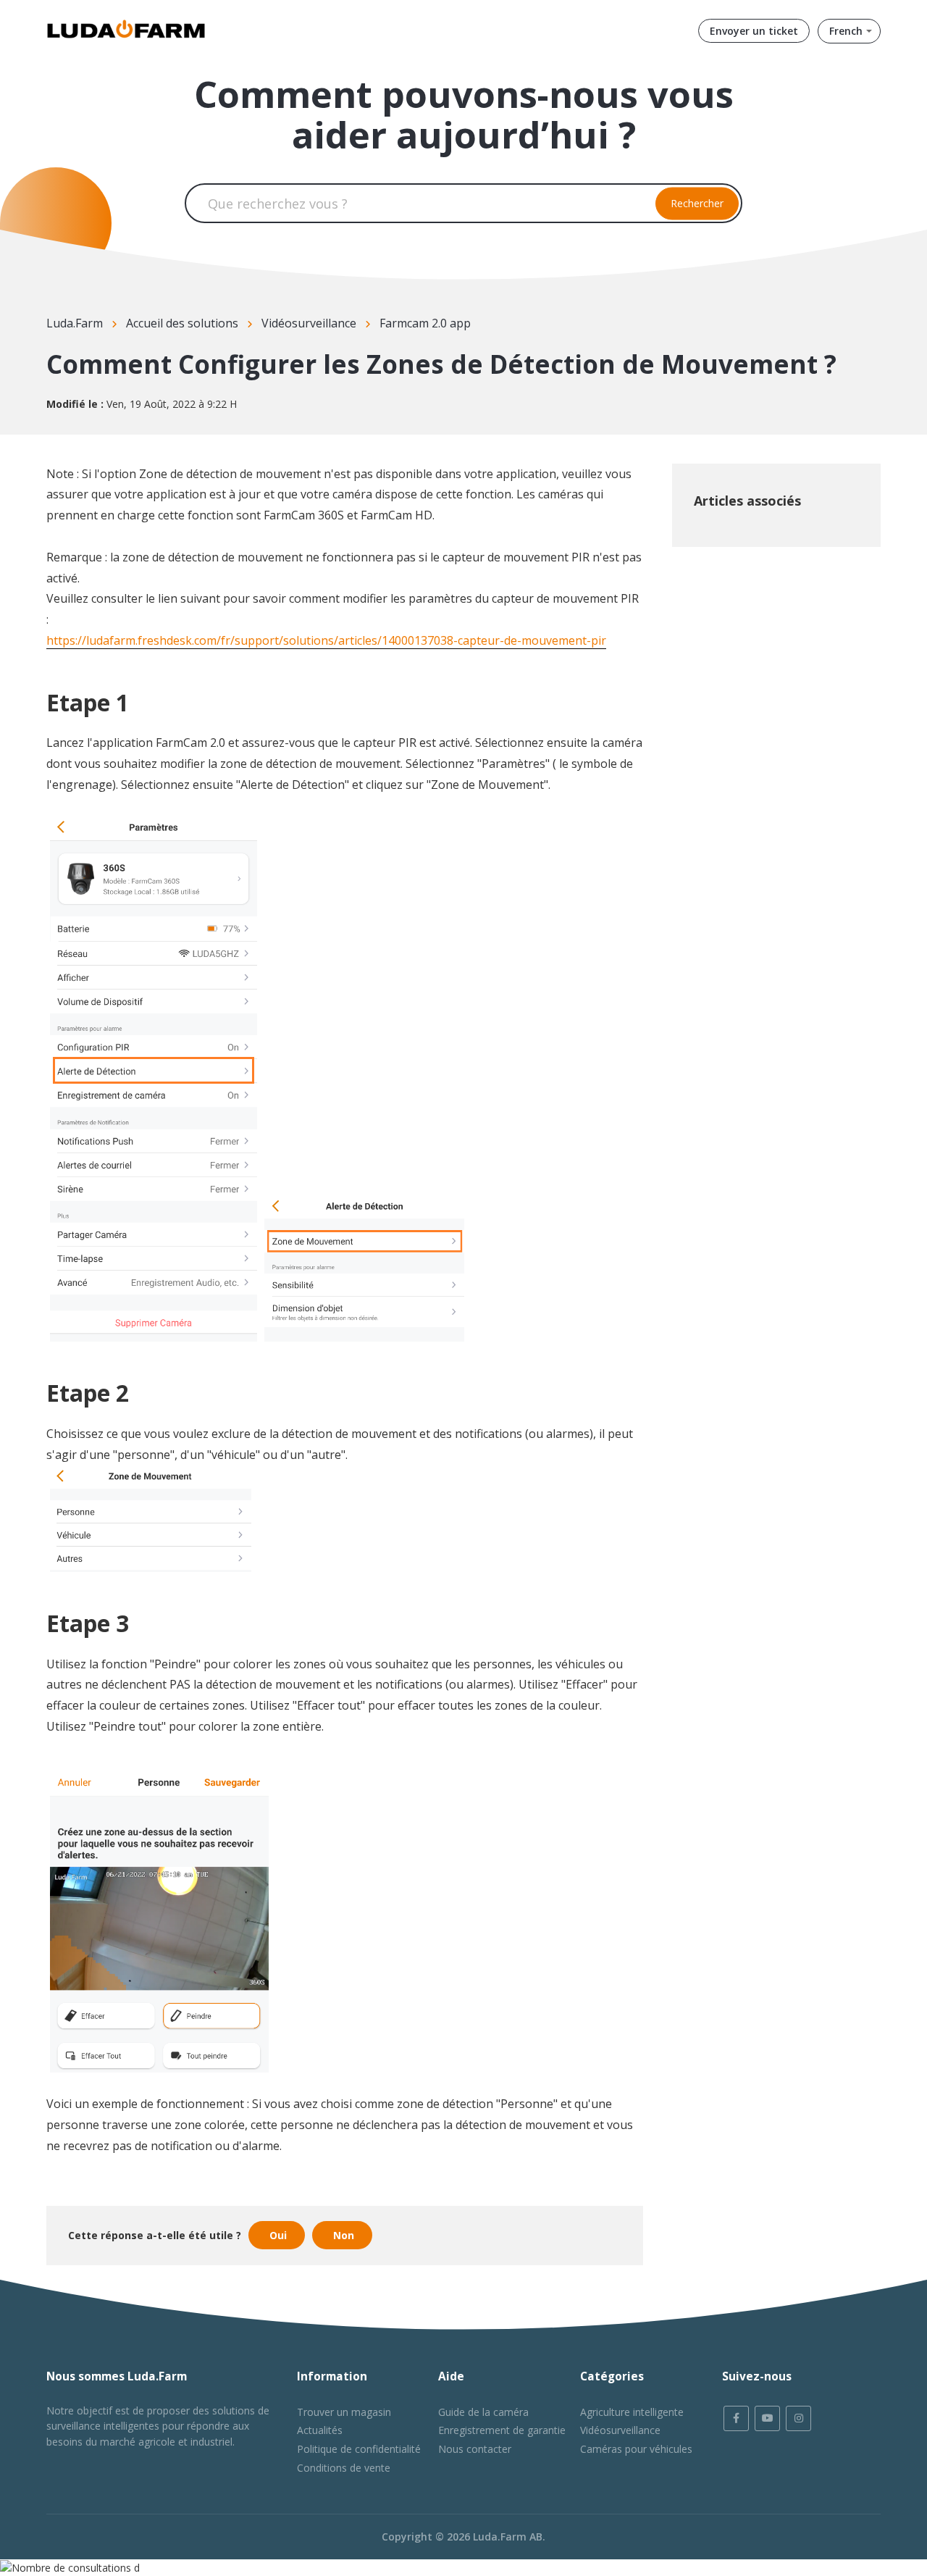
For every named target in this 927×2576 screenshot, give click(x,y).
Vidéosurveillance (309, 323)
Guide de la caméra (483, 2412)
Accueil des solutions (182, 323)
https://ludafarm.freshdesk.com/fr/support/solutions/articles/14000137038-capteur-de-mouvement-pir (326, 640)
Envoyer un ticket (754, 31)
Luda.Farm (75, 323)
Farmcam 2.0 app (425, 323)
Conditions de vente (344, 2468)
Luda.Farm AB (508, 2537)
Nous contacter (475, 2449)
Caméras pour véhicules (636, 2449)
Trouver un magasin (344, 2412)
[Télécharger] (437, 1133)
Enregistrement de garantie (502, 2430)
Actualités (320, 2430)
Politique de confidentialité (359, 2449)
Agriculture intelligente (632, 2412)
